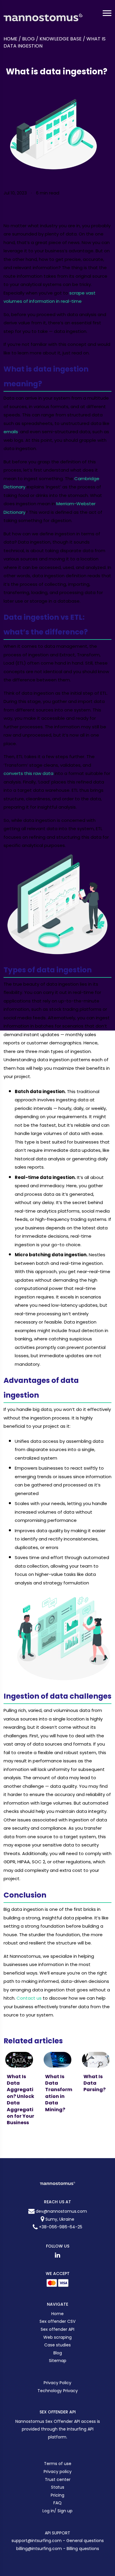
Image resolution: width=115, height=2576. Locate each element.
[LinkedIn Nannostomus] (57, 2255)
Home (10, 39)
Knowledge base (61, 39)
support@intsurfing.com (37, 2541)
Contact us (29, 1998)
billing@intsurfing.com (40, 2549)
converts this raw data (28, 773)
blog (28, 39)
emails (11, 432)
